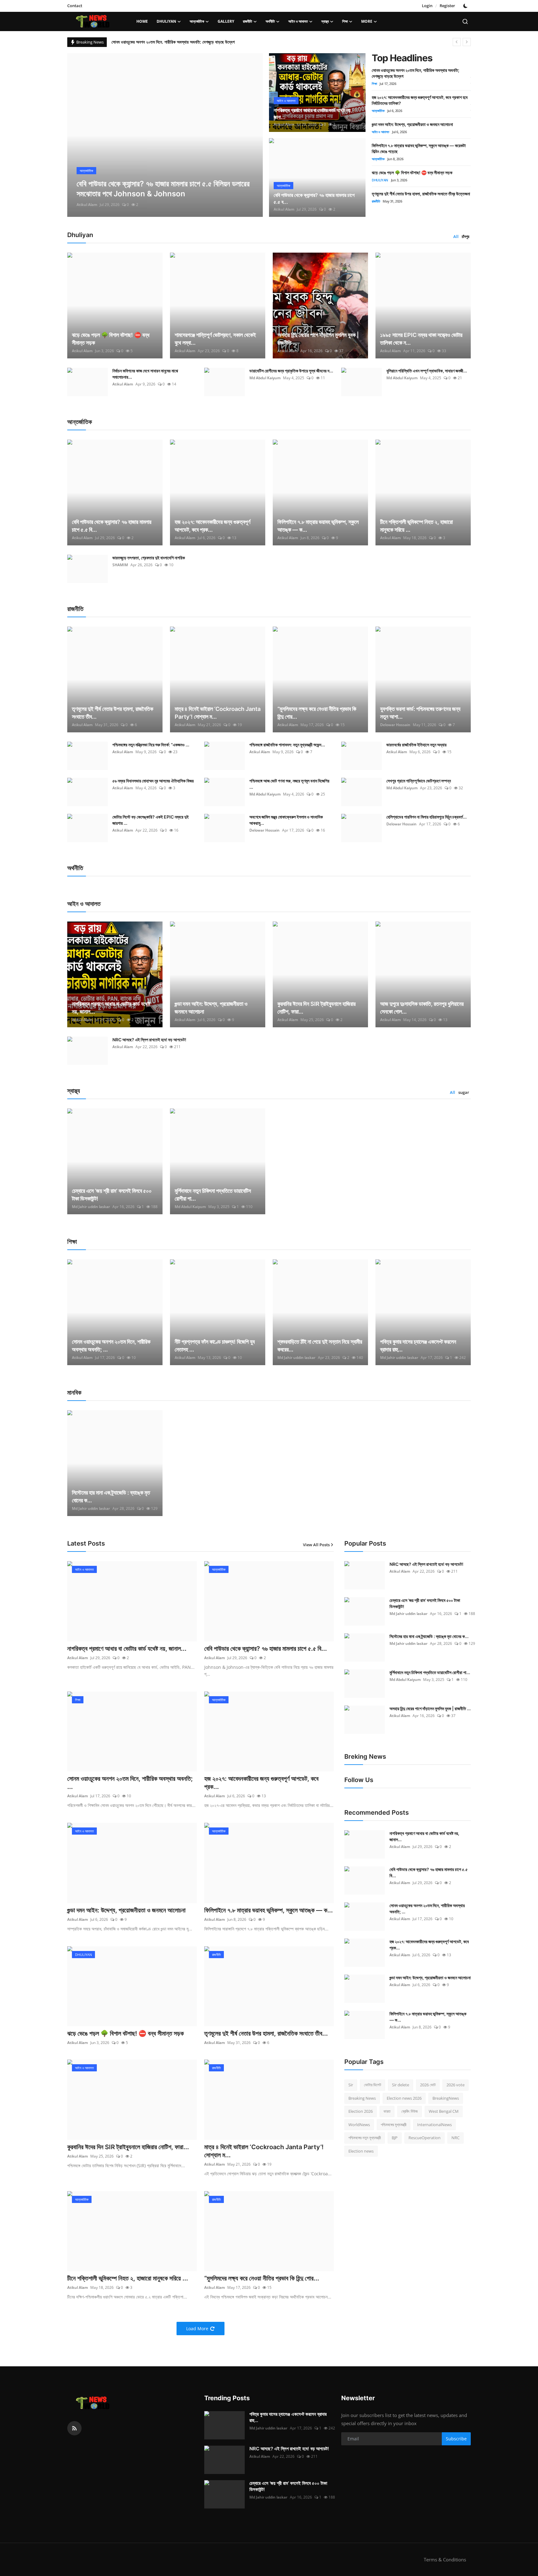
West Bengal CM (444, 2111)
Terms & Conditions (445, 2560)
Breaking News (362, 2098)
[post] (165, 135)
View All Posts (316, 1545)
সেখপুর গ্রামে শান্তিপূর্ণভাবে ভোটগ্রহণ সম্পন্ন (419, 781)
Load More (197, 2329)
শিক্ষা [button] (345, 21)
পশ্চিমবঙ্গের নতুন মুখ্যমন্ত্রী (365, 2138)
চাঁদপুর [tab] (465, 236)
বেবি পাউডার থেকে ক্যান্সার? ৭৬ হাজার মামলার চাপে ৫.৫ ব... (314, 198)
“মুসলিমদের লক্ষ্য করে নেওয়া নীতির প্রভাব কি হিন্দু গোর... (317, 713)
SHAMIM (120, 565)
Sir (351, 2085)
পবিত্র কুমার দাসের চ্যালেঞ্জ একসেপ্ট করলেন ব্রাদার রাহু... (418, 1346)
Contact (75, 6)
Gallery (226, 21)
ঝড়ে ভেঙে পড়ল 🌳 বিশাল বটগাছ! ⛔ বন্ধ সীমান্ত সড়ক (412, 173)
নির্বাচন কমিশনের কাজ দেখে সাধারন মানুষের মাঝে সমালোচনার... (145, 374)
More (367, 21)
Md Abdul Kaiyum (265, 378)
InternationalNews (434, 2125)
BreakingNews (446, 2098)
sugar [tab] (464, 1092)
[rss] (74, 2428)
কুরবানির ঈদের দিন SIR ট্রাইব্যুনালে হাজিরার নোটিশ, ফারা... (316, 1008)
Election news (361, 2151)
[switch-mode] (466, 6)
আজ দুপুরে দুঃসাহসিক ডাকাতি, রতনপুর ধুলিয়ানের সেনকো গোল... (422, 1008)
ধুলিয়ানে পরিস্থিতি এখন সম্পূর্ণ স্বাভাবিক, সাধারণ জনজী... (427, 371)
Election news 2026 (404, 2098)
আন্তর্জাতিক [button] (197, 21)
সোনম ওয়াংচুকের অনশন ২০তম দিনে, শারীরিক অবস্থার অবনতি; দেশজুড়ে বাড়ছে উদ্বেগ (173, 42)
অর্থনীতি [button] (270, 21)
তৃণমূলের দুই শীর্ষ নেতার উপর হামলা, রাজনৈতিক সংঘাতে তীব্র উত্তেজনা (421, 194)
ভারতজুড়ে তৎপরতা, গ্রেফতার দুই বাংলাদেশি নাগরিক (149, 558)
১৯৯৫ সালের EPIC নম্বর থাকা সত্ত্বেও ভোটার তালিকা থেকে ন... (421, 339)
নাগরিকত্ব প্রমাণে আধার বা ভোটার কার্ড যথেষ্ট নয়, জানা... (313, 114)
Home (142, 21)
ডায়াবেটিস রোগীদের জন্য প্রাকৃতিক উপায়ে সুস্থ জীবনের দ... (291, 371)
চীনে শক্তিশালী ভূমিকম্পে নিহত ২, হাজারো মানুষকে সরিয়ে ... (416, 526)
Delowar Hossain (395, 725)
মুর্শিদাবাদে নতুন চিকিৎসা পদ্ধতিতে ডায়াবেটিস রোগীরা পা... (213, 1195)
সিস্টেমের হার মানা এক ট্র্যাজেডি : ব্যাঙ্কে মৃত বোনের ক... (111, 1496)
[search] (465, 21)
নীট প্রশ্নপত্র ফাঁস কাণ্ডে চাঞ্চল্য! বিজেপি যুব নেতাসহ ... (215, 1346)
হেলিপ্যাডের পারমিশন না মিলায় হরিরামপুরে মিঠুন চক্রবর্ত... (427, 817)
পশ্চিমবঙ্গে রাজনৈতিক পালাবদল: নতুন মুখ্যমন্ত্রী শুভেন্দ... (287, 745)
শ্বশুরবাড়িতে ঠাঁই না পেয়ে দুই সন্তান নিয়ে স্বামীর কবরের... (320, 1346)
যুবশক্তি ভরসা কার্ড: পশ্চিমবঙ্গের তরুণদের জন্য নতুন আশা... (420, 713)
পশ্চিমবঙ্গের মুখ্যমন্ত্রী (394, 2125)
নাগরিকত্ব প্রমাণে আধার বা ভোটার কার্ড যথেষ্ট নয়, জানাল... (111, 1008)
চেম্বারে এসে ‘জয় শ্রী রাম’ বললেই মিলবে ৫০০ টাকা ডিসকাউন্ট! (112, 1195)
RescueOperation (425, 2138)
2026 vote (455, 2085)
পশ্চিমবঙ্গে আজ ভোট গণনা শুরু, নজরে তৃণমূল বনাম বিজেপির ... (289, 784)
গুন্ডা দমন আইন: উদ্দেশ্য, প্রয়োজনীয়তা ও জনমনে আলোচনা (412, 124)
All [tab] (456, 236)
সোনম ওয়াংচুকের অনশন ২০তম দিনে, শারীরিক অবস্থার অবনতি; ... (111, 1346)
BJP (395, 2138)
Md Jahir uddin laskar (91, 1207)
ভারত (387, 2111)
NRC (455, 2138)
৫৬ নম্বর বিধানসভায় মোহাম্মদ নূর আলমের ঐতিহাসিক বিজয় (153, 781)
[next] (467, 42)
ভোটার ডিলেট (373, 2085)
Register (447, 6)
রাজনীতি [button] (248, 21)
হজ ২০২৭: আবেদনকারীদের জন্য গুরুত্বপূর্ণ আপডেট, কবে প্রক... (212, 526)
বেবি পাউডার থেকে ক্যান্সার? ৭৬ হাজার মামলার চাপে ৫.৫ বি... (112, 526)
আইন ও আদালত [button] (298, 21)
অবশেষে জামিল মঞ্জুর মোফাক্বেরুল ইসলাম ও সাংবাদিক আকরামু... (286, 820)
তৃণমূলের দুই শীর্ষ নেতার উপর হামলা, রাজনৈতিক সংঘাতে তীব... (113, 713)
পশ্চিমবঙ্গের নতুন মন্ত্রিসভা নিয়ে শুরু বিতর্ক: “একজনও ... (151, 745)
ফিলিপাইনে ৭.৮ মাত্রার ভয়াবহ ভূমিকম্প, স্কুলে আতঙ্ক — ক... (318, 526)
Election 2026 (361, 2111)
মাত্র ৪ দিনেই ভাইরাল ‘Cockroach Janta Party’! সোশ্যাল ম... (218, 713)
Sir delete (401, 2085)
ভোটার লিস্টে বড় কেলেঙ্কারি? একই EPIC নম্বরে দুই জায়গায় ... (151, 820)
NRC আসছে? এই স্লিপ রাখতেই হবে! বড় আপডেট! (149, 1040)
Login (427, 6)
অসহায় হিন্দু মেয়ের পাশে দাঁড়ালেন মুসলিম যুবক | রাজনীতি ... (318, 339)
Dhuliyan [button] (166, 21)
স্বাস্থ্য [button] (325, 21)
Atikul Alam (87, 205)
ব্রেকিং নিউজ (410, 2111)
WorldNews (359, 2125)
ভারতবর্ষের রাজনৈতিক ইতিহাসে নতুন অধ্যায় (416, 745)
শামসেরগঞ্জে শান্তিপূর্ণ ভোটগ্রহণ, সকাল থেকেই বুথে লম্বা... (215, 339)
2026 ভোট (428, 2085)
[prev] (457, 42)
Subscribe (456, 2439)
